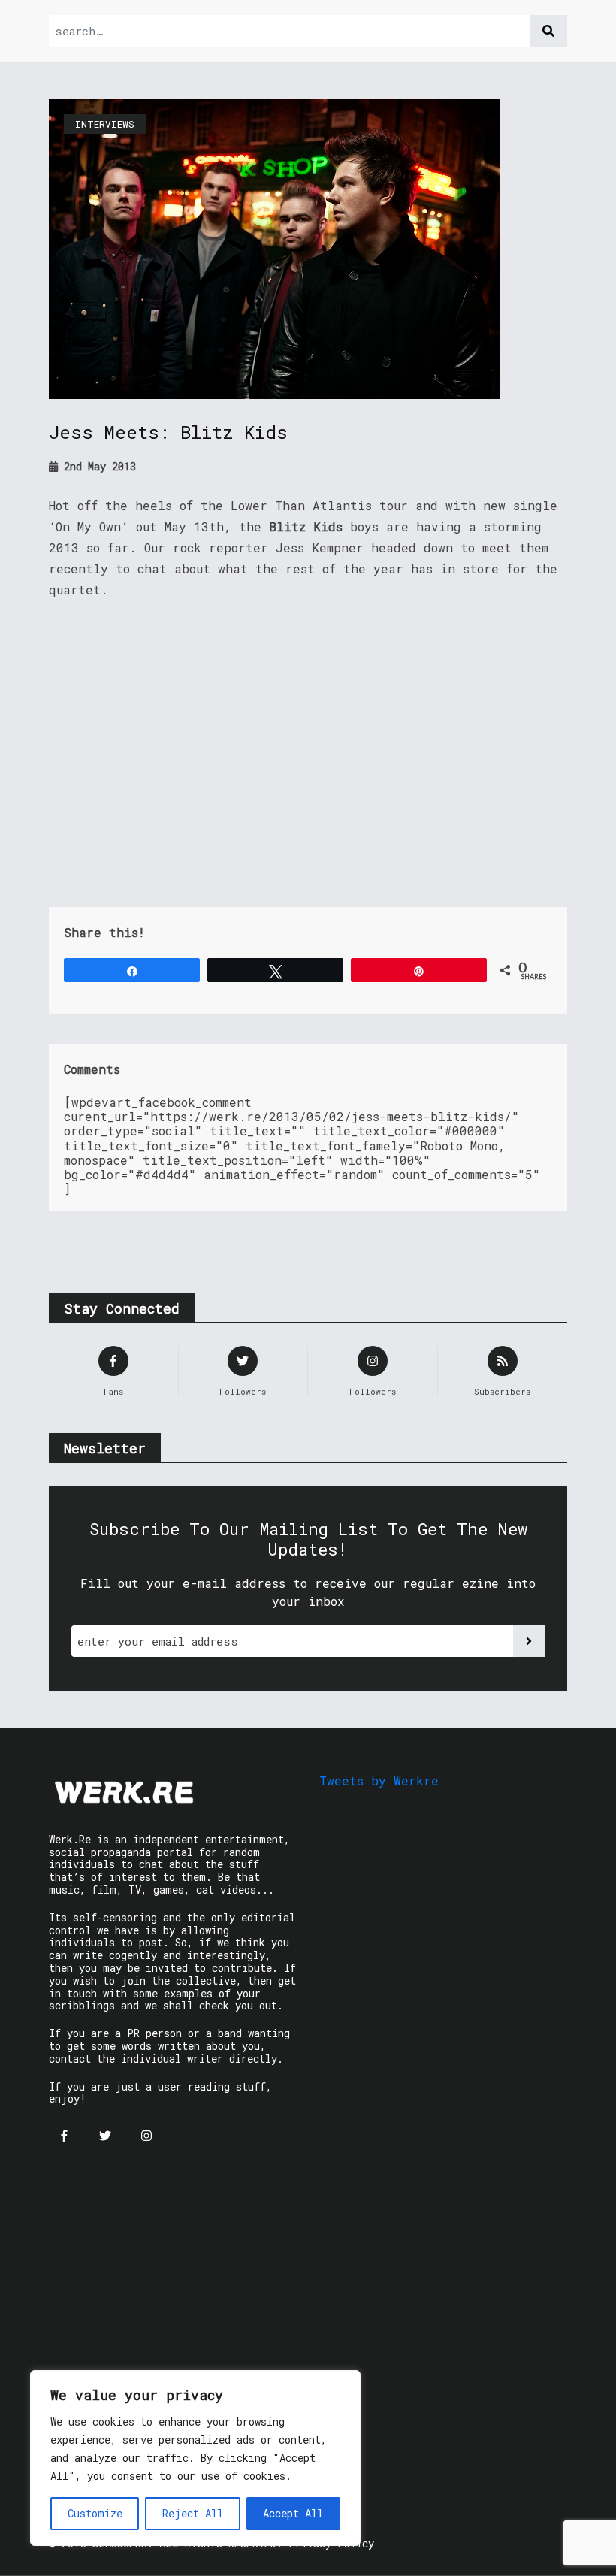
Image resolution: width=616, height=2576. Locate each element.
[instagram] (146, 2136)
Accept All (293, 2513)
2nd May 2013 (97, 466)
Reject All (193, 2513)
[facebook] (64, 2136)
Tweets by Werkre (379, 1781)
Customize (95, 2513)
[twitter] (105, 2136)
